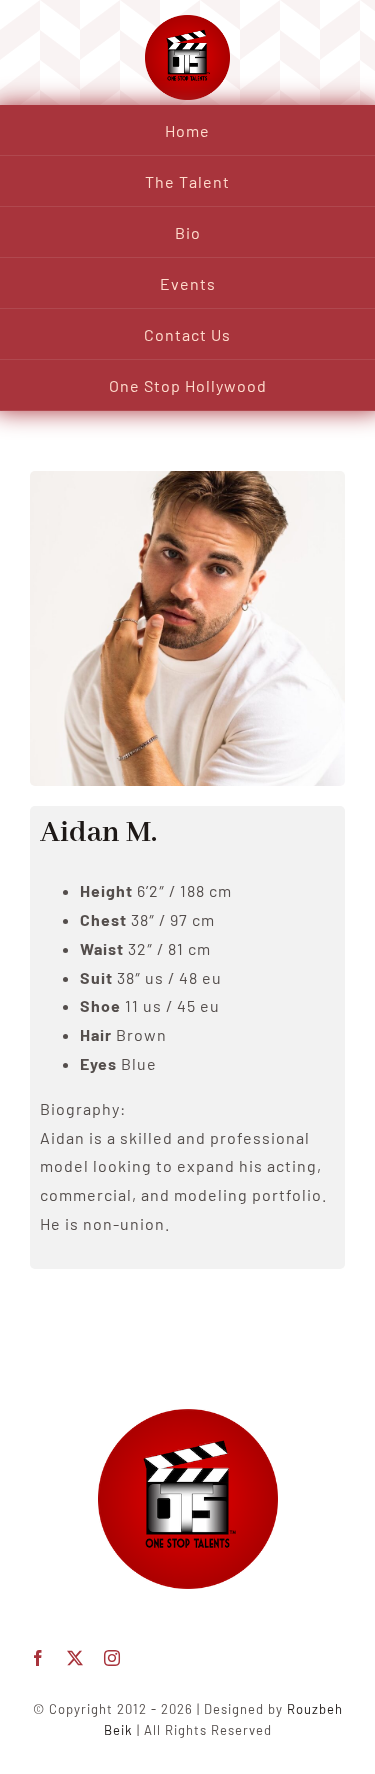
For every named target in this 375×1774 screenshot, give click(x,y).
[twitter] (75, 1658)
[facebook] (38, 1658)
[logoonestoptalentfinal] (188, 1416)
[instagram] (112, 1658)
